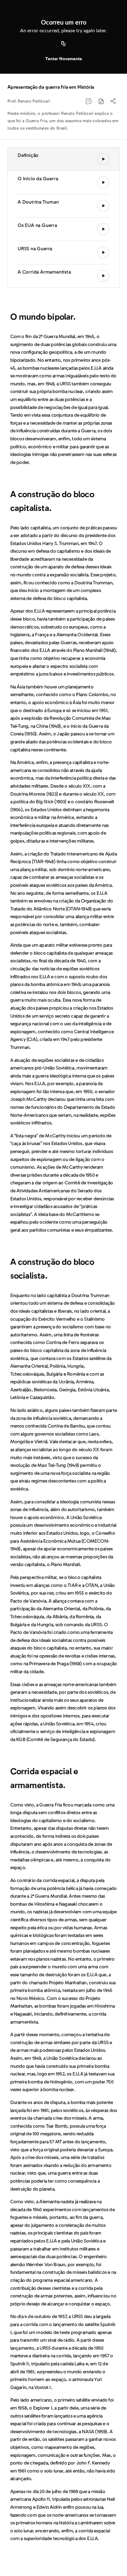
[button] (101, 101)
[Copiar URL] (63, 44)
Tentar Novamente (64, 59)
